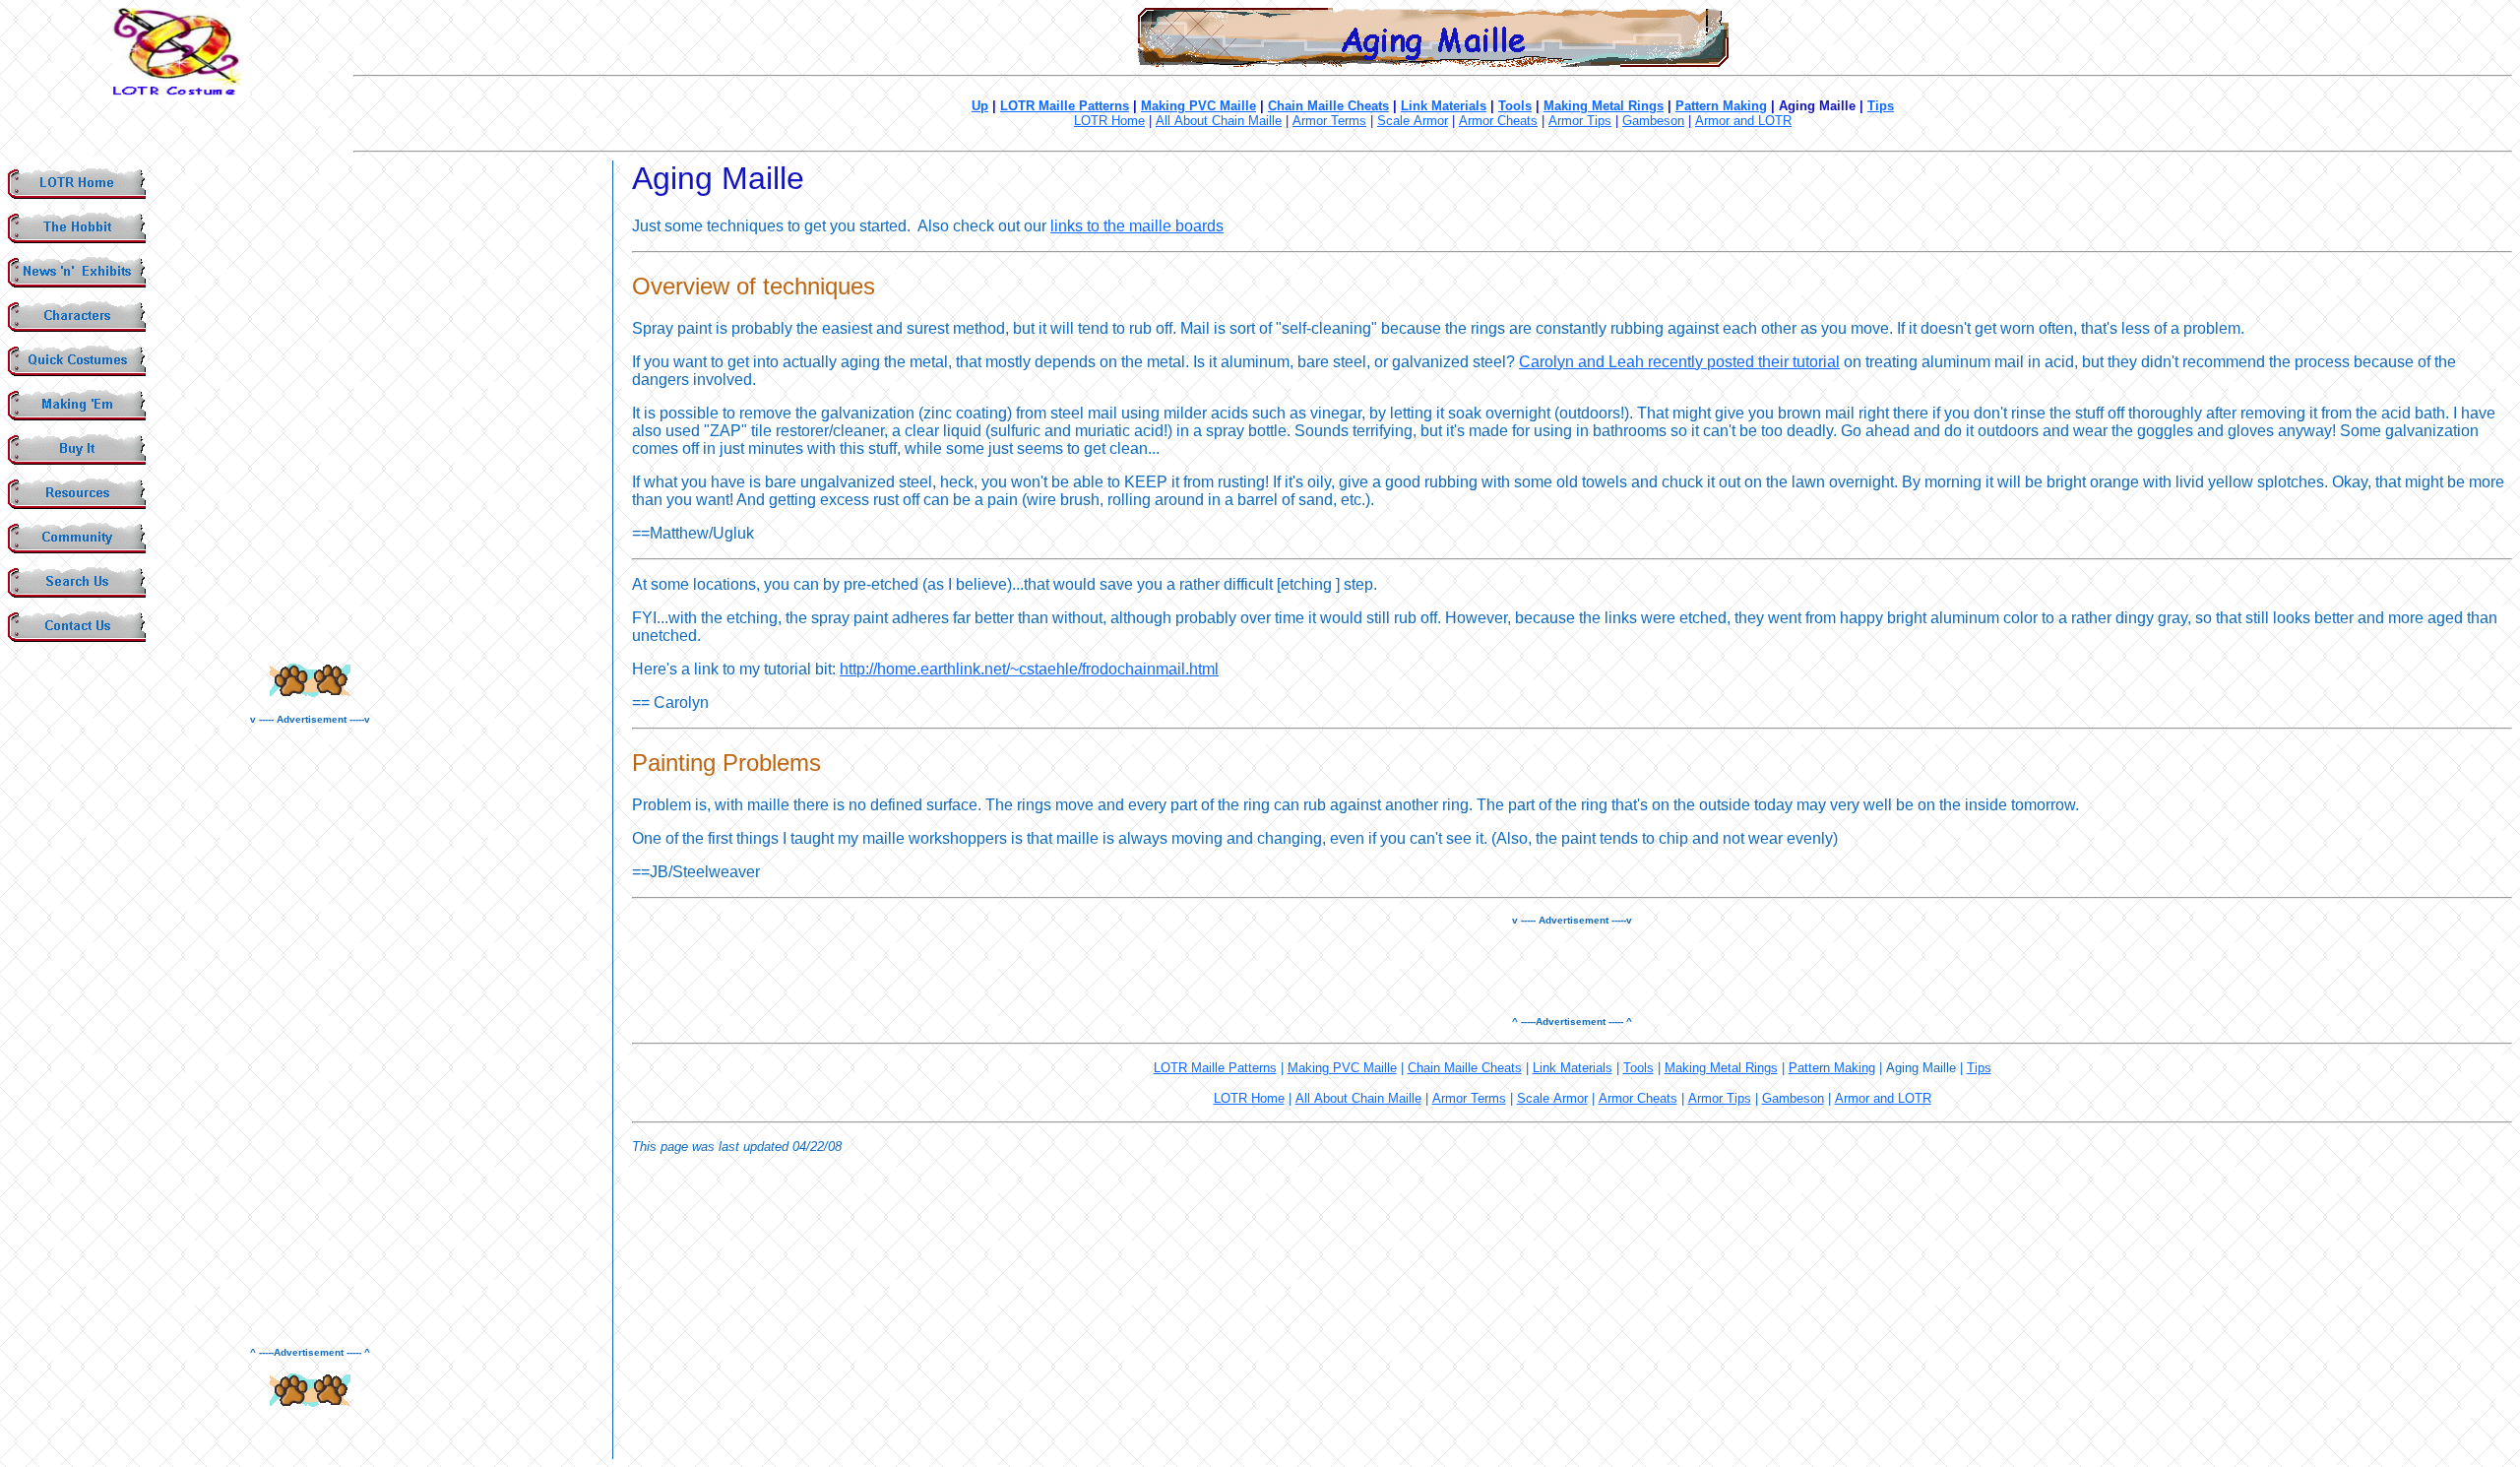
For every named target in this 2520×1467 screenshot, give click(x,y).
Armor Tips (1580, 121)
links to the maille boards (1137, 226)
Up (980, 106)
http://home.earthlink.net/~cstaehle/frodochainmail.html (1029, 669)
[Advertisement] (310, 1036)
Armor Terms (1329, 121)
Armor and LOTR (1743, 121)
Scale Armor (1413, 121)
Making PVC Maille (1198, 106)
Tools (1515, 106)
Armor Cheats (1498, 121)
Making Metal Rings (1604, 106)
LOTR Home (1109, 121)
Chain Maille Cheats (1328, 106)
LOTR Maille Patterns (1065, 106)
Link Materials (1444, 106)
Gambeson (1653, 121)
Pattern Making (1721, 106)
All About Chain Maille (1219, 121)
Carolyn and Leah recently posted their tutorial (1679, 362)
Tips (1881, 106)
